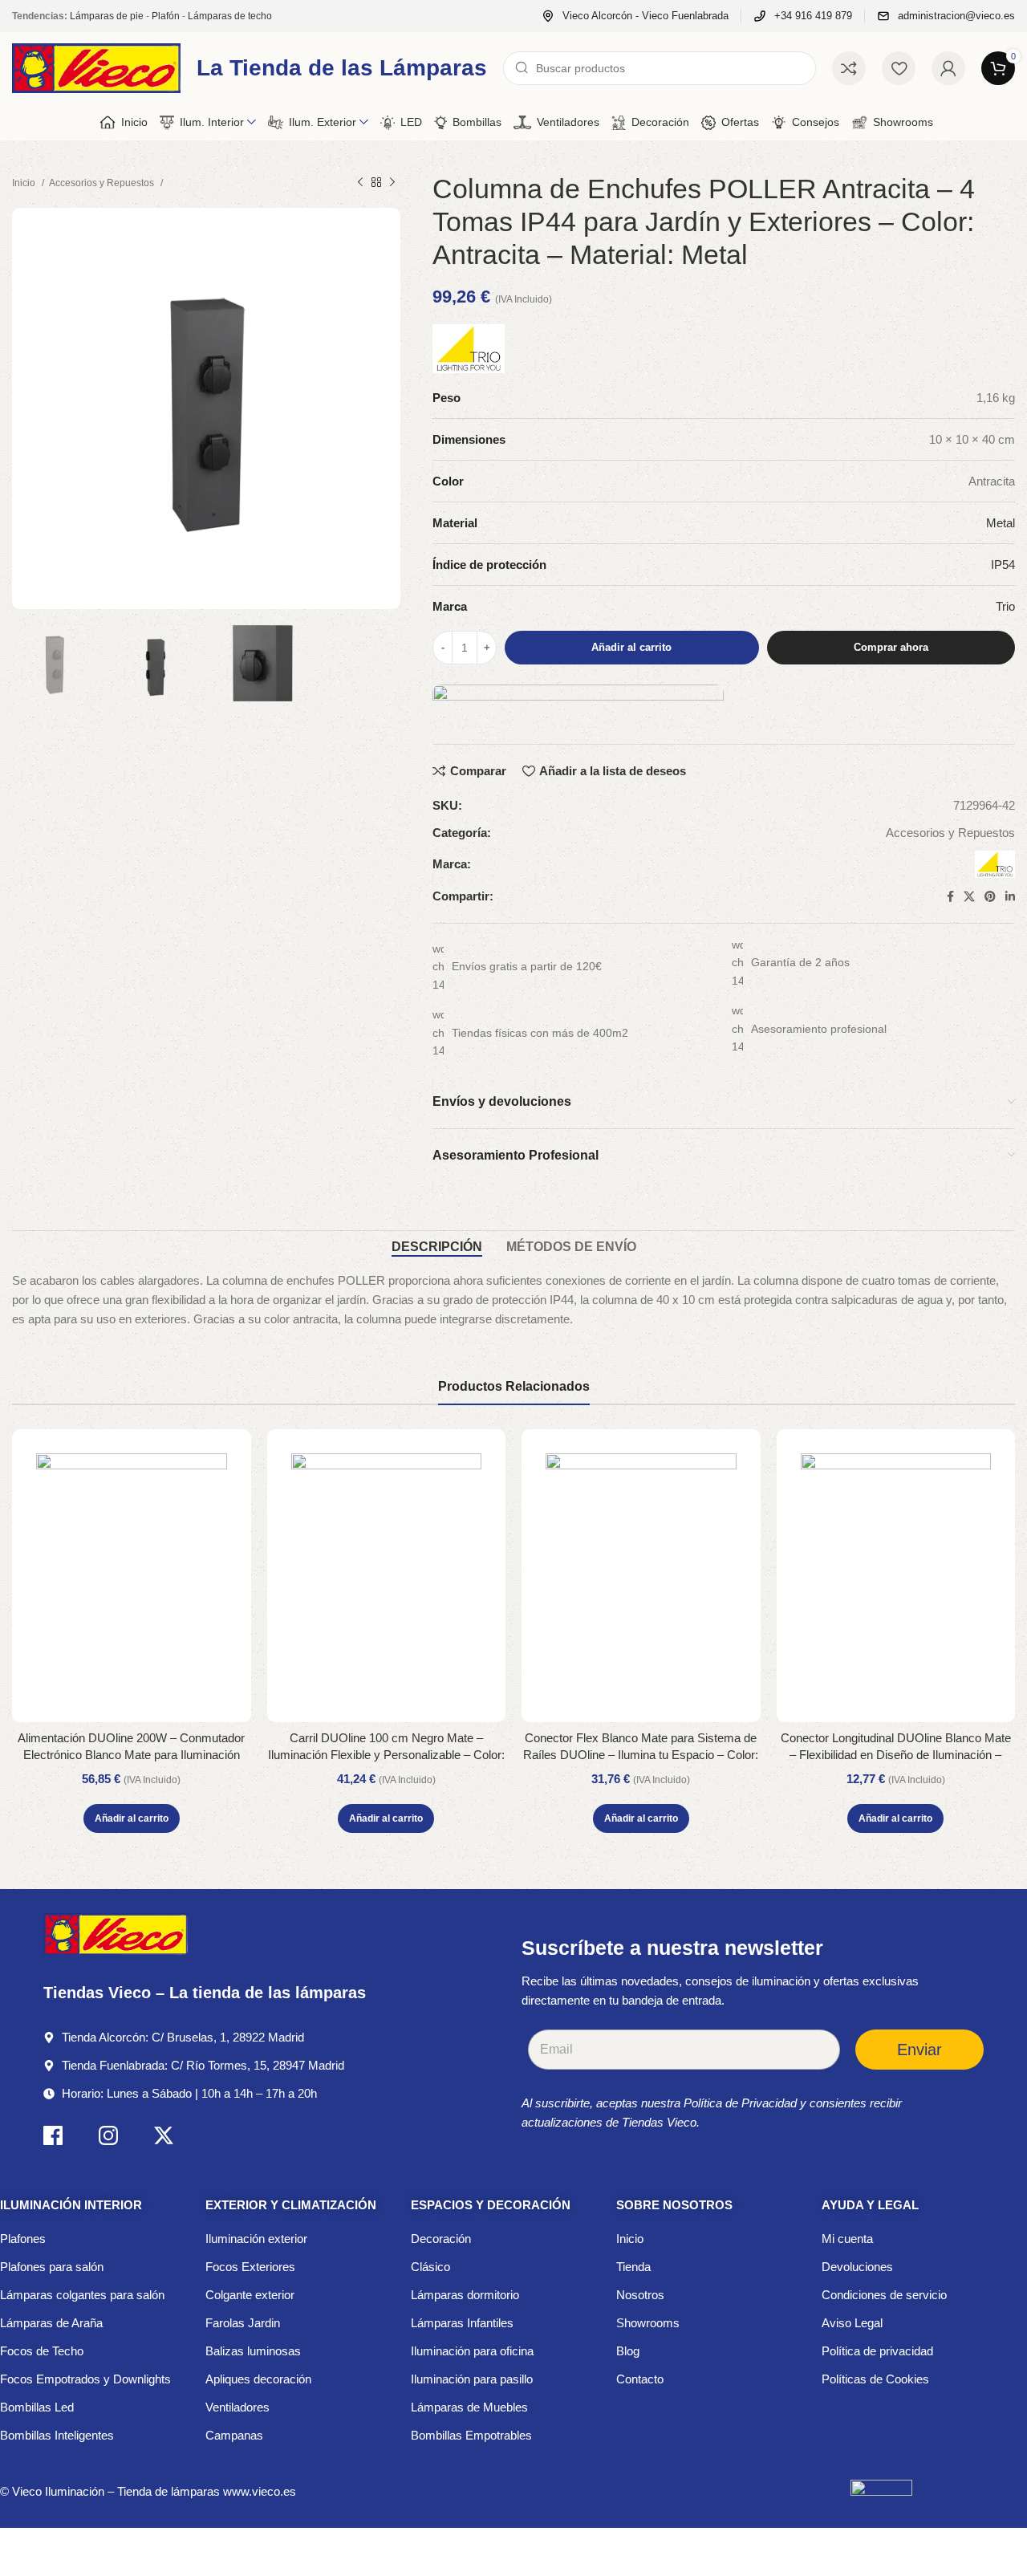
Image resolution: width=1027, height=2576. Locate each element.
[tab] (437, 1247)
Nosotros (640, 2295)
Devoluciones (857, 2267)
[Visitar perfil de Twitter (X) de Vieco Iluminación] (164, 2138)
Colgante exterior (250, 2295)
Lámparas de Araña (51, 2323)
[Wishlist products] (899, 68)
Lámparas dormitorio (465, 2295)
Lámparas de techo (230, 16)
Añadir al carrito (631, 647)
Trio (1005, 606)
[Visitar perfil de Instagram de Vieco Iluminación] (108, 2138)
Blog (628, 2351)
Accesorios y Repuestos (103, 183)
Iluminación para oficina (472, 2351)
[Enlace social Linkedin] (1010, 896)
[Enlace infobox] (635, 16)
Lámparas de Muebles (469, 2407)
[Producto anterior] (360, 183)
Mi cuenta (847, 2239)
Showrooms (648, 2323)
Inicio (25, 183)
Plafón (166, 16)
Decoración (441, 2239)
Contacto (640, 2379)
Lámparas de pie (107, 16)
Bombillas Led (37, 2407)
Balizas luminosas (253, 2351)
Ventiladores (237, 2407)
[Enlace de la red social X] (969, 896)
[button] (132, 1818)
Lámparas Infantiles (462, 2323)
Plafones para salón (52, 2267)
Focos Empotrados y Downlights (85, 2379)
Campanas (234, 2435)
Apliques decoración (258, 2379)
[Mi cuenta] (948, 68)
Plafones (23, 2239)
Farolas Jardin (243, 2323)
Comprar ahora (891, 647)
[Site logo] (96, 67)
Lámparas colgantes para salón (82, 2295)
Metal (1001, 523)
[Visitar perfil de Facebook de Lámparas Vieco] (53, 2138)
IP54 (1003, 565)
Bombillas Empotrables (471, 2435)
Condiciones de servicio (884, 2295)
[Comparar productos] (849, 68)
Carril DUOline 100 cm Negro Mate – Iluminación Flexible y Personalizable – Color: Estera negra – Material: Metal (386, 1755)
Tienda (633, 2267)
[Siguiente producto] (392, 183)
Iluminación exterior (256, 2239)
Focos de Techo (42, 2351)
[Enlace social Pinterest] (990, 896)
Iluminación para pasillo (472, 2379)
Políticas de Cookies (875, 2379)
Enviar (919, 2050)
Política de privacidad (877, 2351)
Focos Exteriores (250, 2267)
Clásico (430, 2267)
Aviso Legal (852, 2323)
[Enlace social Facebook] (950, 896)
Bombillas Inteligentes (57, 2435)
